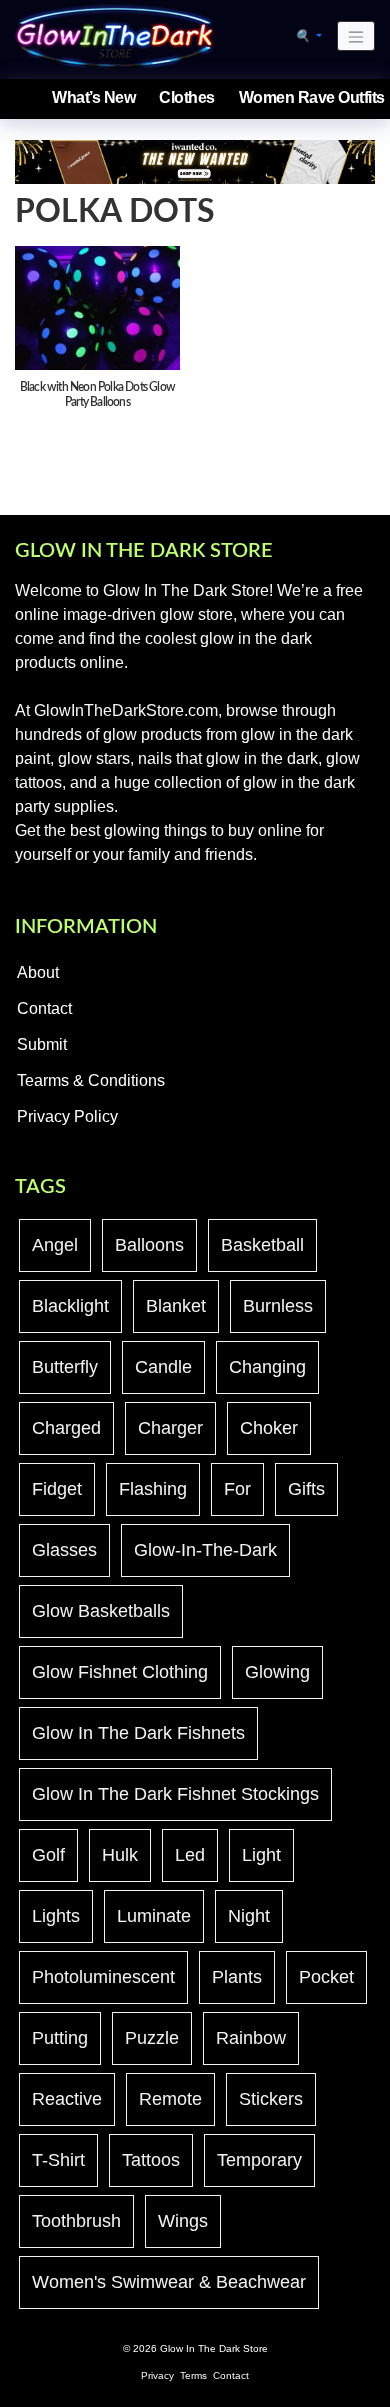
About (38, 972)
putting (60, 2038)
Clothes (187, 97)
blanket (176, 1306)
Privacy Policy (67, 1116)
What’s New (93, 97)
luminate (154, 1916)
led (190, 1855)
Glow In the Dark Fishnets (138, 1733)
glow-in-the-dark (205, 1550)
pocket (326, 1977)
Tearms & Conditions (91, 1080)
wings (183, 2221)
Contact (44, 1008)
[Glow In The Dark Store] (115, 35)
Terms (193, 2375)
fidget (57, 1489)
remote (170, 2099)
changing (267, 1367)
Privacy (157, 2375)
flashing (153, 1489)
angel (55, 1245)
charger (170, 1428)
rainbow (251, 2038)
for (237, 1489)
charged (66, 1428)
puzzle (152, 2038)
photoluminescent (103, 1977)
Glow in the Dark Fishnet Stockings (175, 1794)
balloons (149, 1245)
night (249, 1916)
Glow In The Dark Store (214, 2348)
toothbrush (76, 2221)
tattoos (151, 2160)
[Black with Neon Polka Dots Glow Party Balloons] (97, 307)
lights (56, 1916)
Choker (269, 1428)
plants (237, 1977)
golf (48, 1855)
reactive (67, 2099)
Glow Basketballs (101, 1611)
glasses (64, 1550)
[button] (308, 36)
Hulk (120, 1855)
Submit (42, 1044)
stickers (271, 2099)
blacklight (70, 1306)
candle (163, 1367)
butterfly (65, 1367)
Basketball (262, 1245)
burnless (278, 1306)
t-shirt (58, 2160)
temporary (259, 2160)
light (261, 1855)
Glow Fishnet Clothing (120, 1672)
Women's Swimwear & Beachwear (169, 2282)
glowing (277, 1672)
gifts (306, 1489)
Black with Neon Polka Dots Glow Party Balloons (97, 394)
